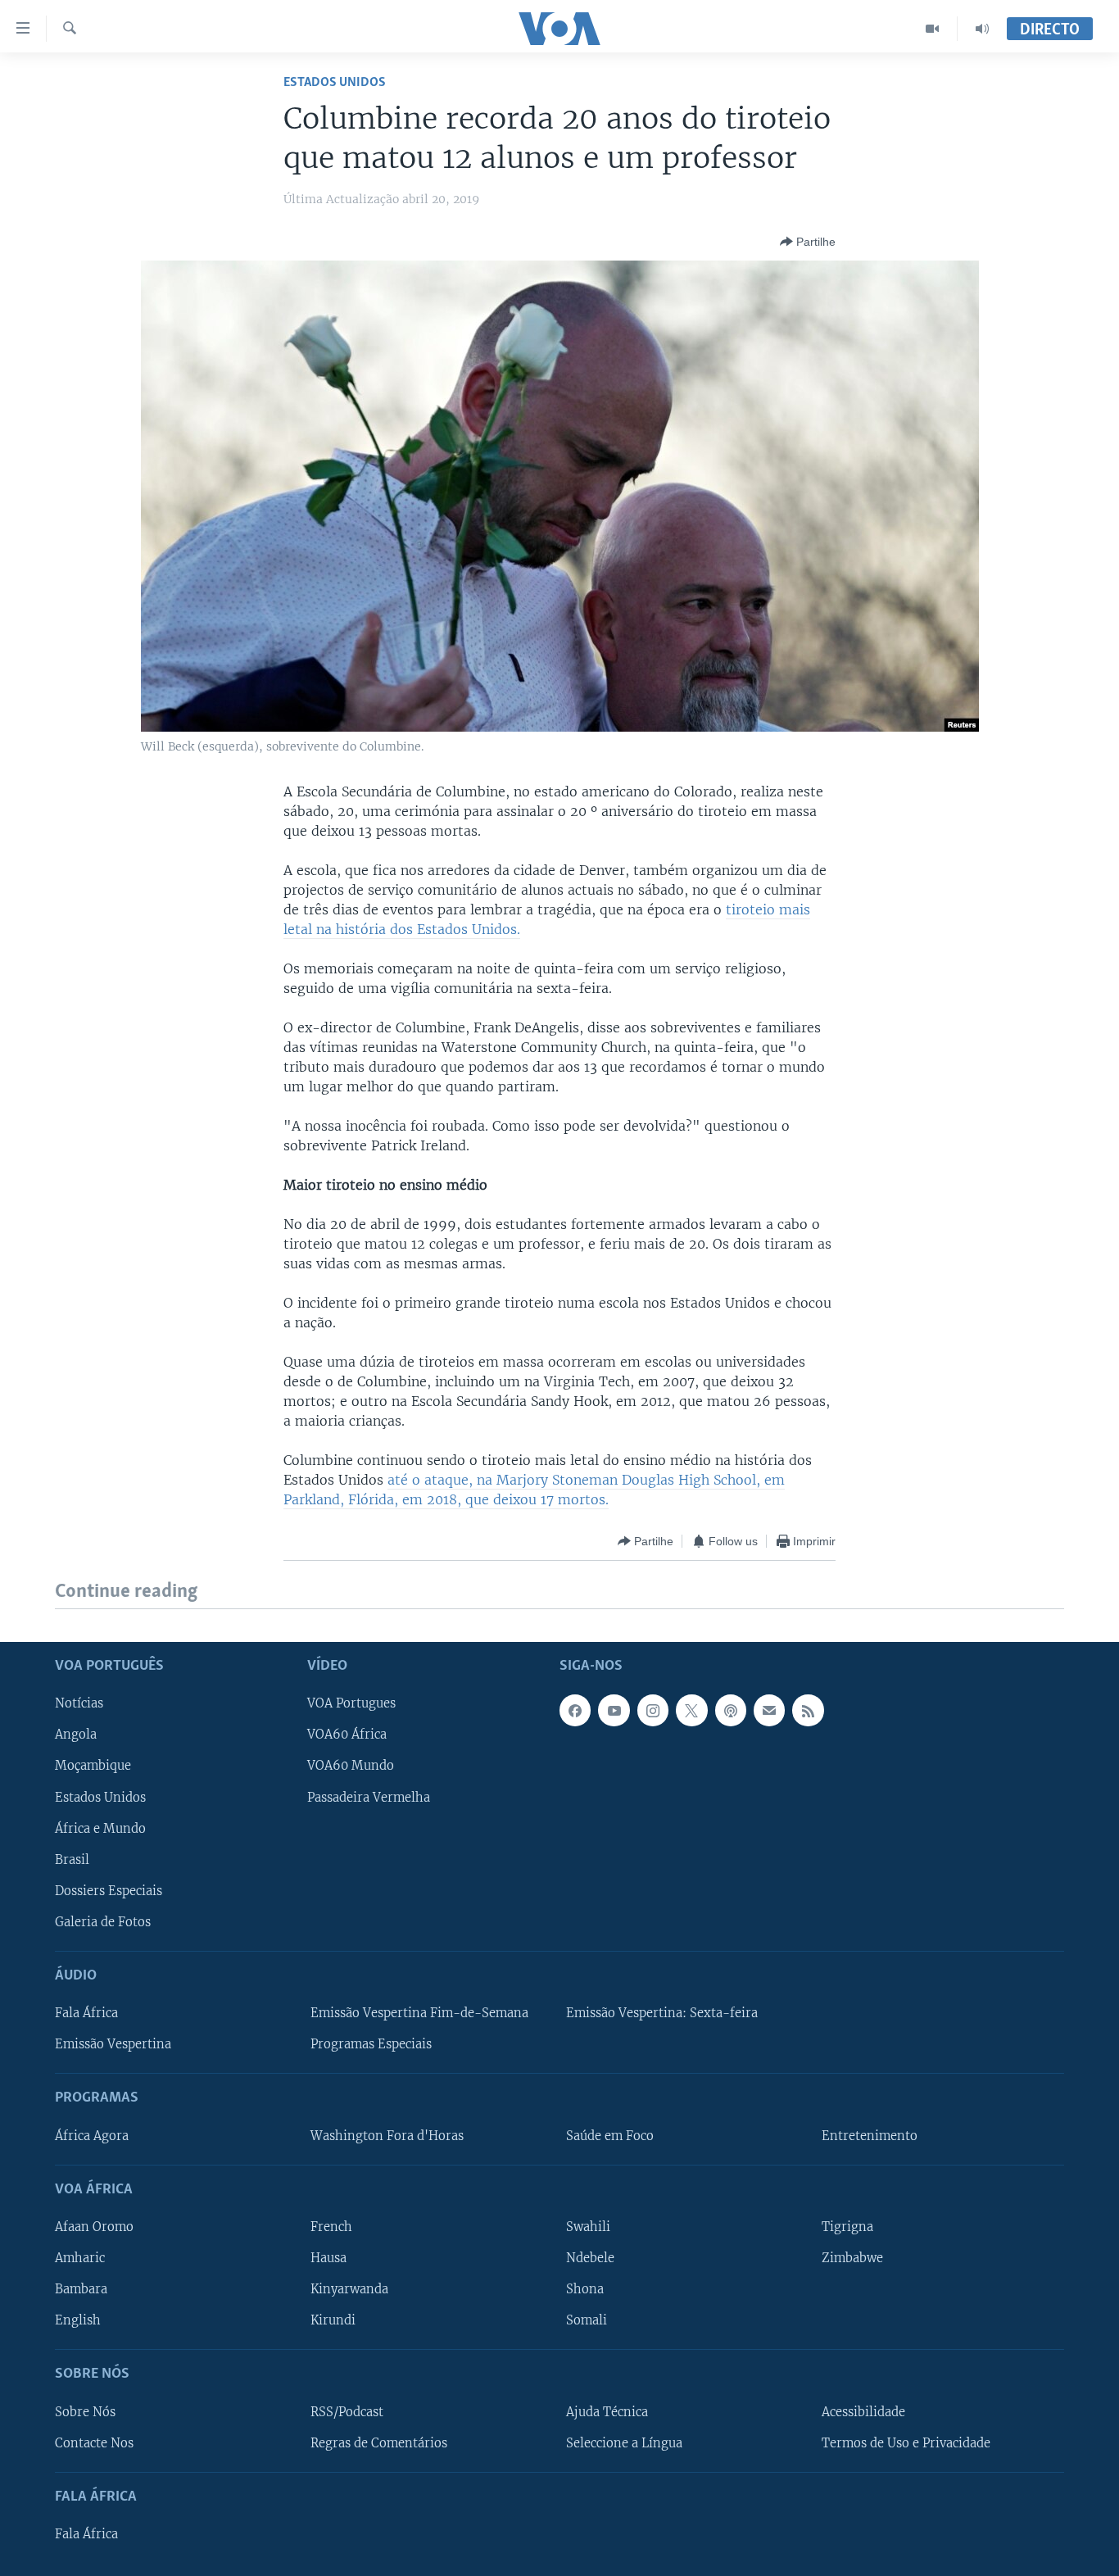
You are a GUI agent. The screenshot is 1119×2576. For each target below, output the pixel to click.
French (331, 2227)
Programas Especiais (371, 2044)
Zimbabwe (852, 2258)
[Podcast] (731, 1710)
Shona (585, 2289)
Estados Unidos (335, 82)
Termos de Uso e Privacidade (906, 2442)
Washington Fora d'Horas (387, 2135)
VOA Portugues (351, 1703)
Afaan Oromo (94, 2227)
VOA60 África (347, 1735)
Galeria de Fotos (103, 1921)
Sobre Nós (85, 2411)
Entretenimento (870, 2135)
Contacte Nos (94, 2442)
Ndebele (590, 2258)
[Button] (808, 242)
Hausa (328, 2258)
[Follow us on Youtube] (614, 1710)
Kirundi (333, 2320)
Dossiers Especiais (109, 1890)
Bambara (81, 2289)
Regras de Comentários (379, 2442)
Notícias (79, 1703)
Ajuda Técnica (607, 2411)
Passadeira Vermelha (369, 1797)
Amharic (80, 2258)
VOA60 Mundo (351, 1766)
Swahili (588, 2227)
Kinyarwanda (349, 2289)
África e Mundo (100, 1828)
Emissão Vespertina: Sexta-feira (662, 2013)
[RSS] (808, 1710)
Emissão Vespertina (113, 2044)
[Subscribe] (769, 1710)
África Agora (92, 2135)
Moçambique (93, 1766)
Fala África (86, 2013)
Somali (587, 2320)
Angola (76, 1735)
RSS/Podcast (347, 2411)
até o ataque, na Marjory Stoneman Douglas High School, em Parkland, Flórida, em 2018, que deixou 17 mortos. (534, 1490)
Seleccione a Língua (624, 2442)
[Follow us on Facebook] (575, 1710)
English (78, 2320)
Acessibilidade (863, 2411)
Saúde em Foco (610, 2135)
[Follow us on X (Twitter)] (691, 1710)
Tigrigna (847, 2227)
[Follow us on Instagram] (653, 1710)
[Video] (933, 29)
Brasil (72, 1859)
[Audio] (982, 29)
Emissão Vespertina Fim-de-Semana (419, 2013)
